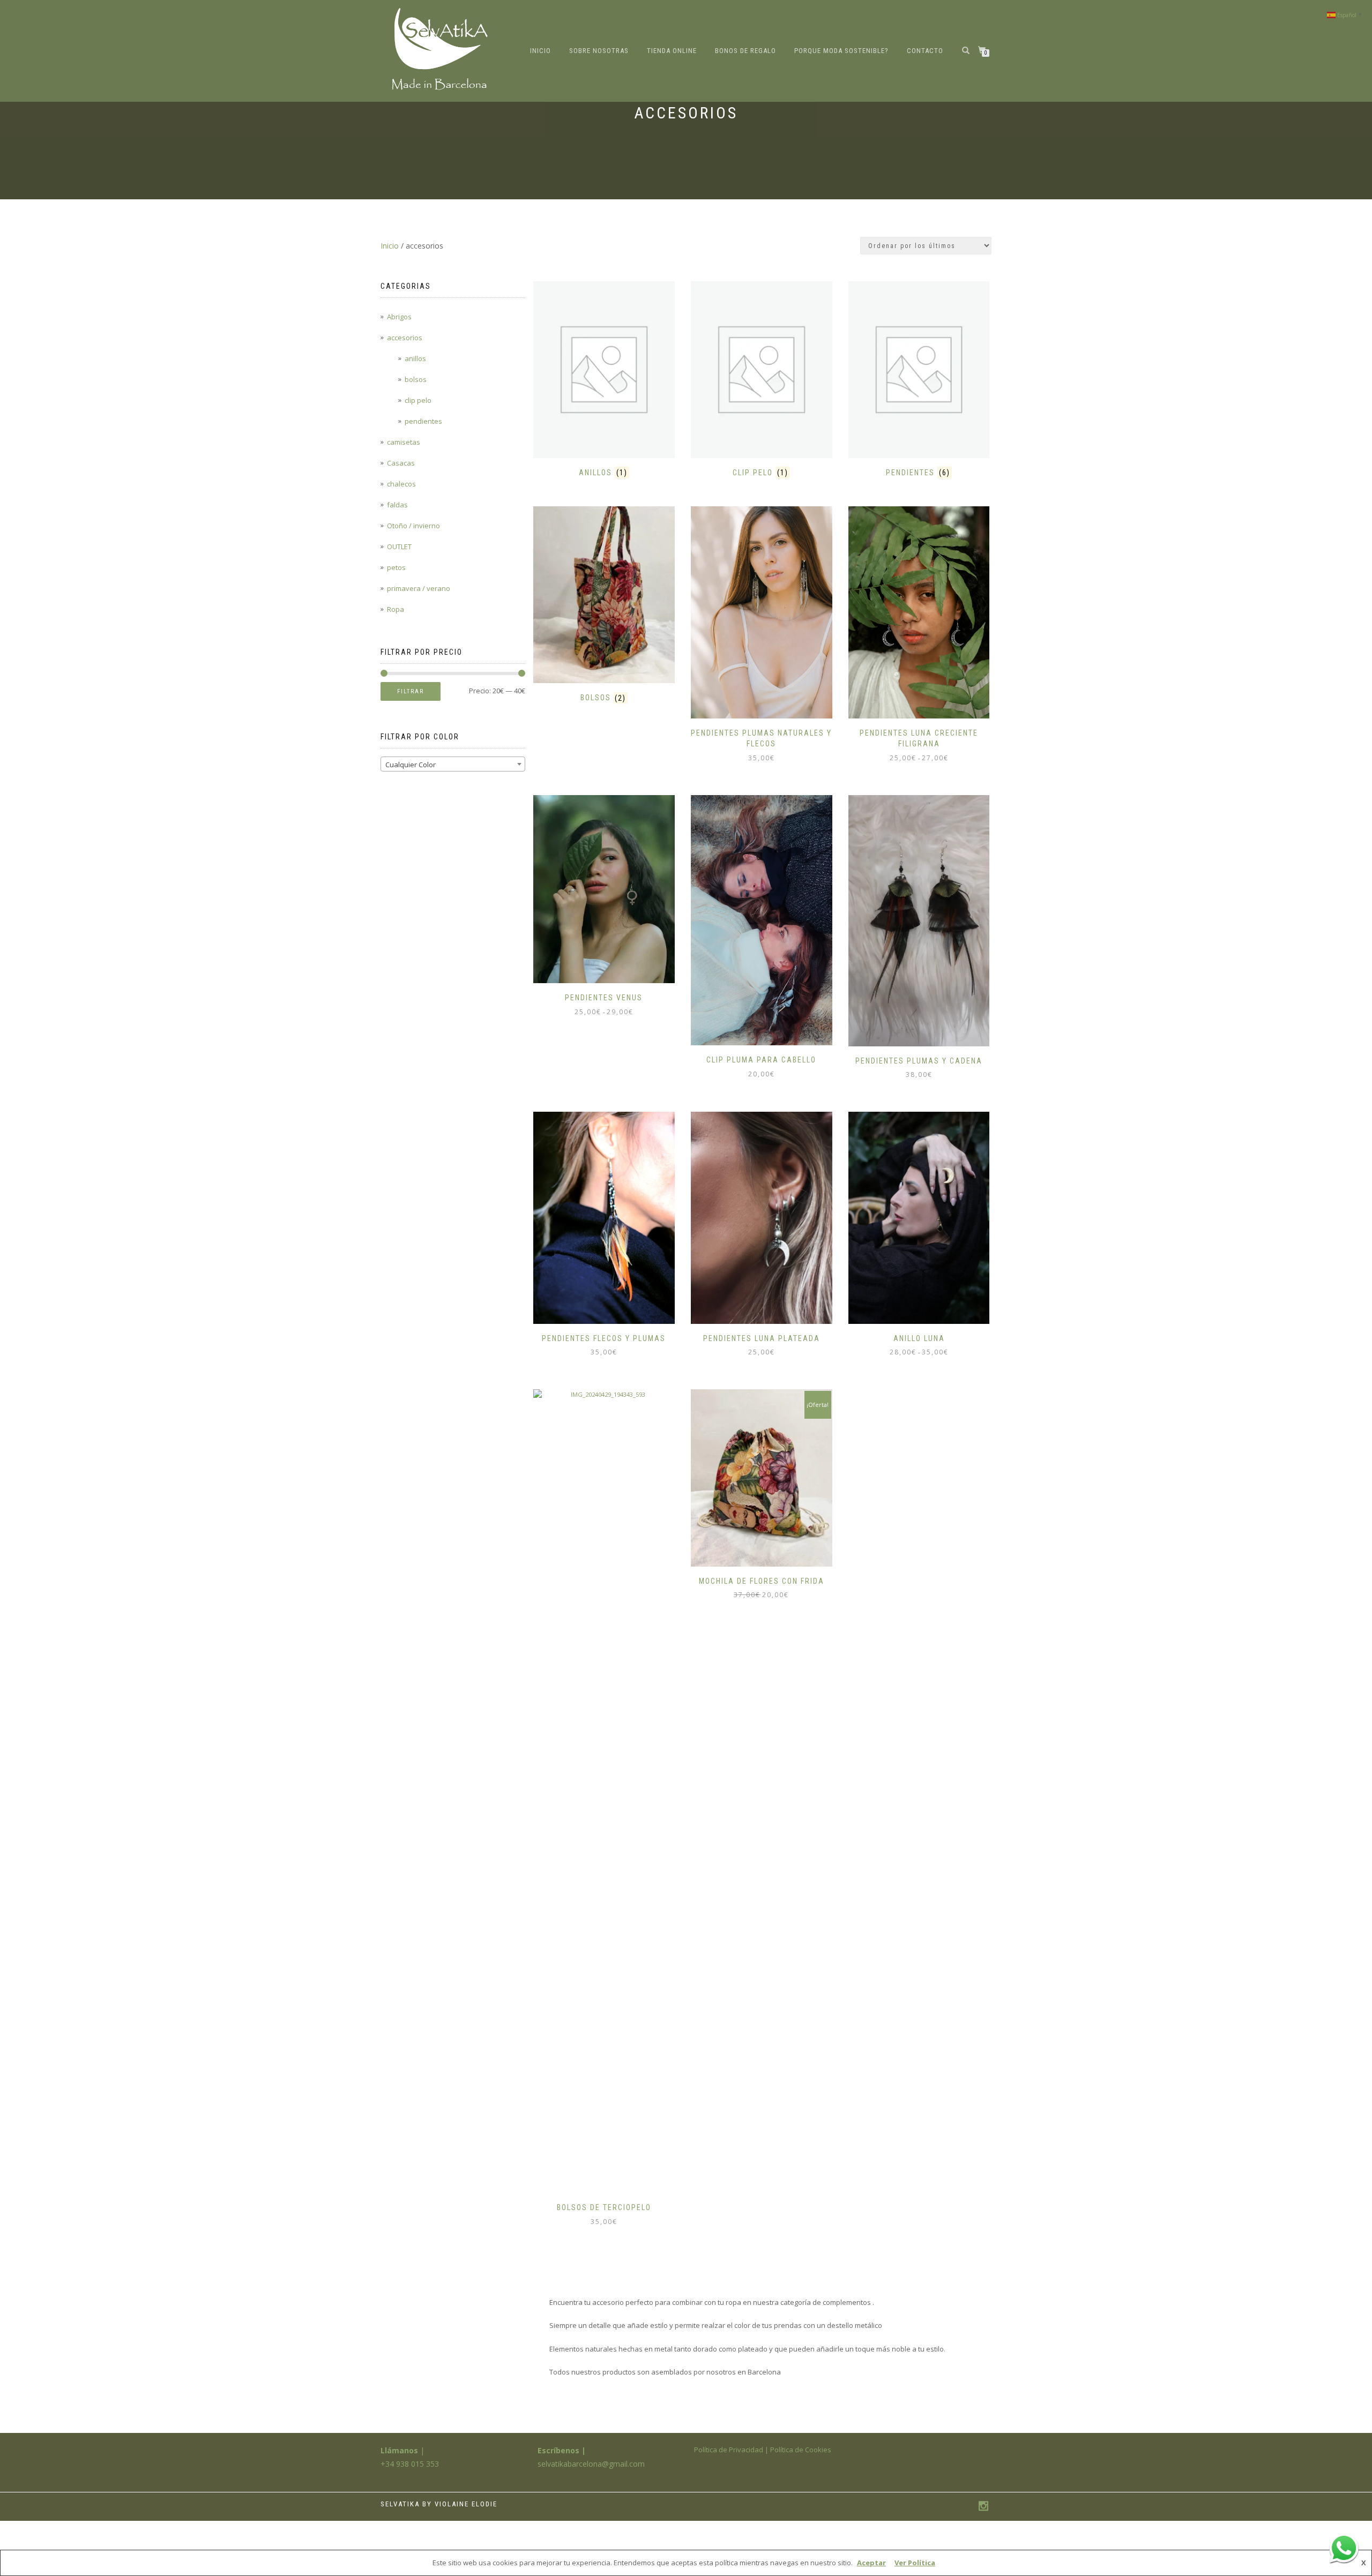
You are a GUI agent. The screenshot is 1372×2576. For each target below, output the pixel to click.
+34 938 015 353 (410, 2464)
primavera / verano (419, 588)
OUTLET (399, 546)
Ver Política (915, 2563)
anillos (415, 358)
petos (396, 567)
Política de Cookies (801, 2450)
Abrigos (399, 317)
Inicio (540, 51)
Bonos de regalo (745, 51)
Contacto (925, 51)
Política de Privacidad (729, 2450)
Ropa (396, 609)
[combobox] (453, 764)
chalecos (401, 484)
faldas (397, 505)
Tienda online (672, 51)
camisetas (404, 442)
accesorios (405, 338)
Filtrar (411, 691)
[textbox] (453, 765)
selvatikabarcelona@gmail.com (591, 2464)
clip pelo (418, 400)
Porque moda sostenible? (841, 51)
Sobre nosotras (599, 51)
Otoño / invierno (413, 526)
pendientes (423, 421)
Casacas (401, 463)
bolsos (416, 379)
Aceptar (871, 2563)
